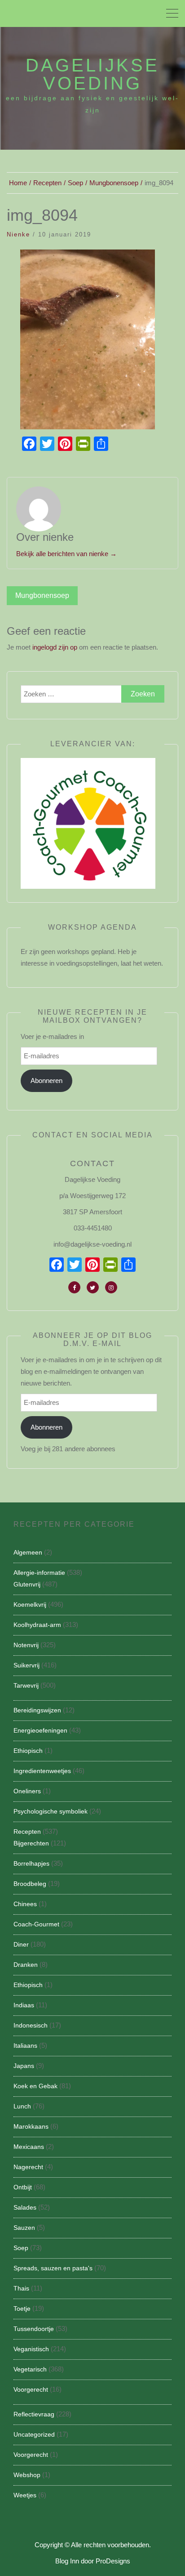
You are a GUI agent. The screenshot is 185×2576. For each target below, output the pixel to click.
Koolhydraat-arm (37, 1625)
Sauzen (24, 2228)
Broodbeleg (30, 1884)
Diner (21, 1944)
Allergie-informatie (39, 1573)
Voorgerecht (31, 2389)
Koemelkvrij (30, 1604)
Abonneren (46, 1081)
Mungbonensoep (42, 595)
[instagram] (111, 1287)
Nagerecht (28, 2167)
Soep (21, 2248)
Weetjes (25, 2495)
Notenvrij (26, 1645)
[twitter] (93, 1287)
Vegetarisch (30, 2369)
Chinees (25, 1904)
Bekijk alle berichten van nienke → (66, 554)
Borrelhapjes (31, 1863)
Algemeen (28, 1552)
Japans (24, 2066)
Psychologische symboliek (51, 1811)
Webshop (27, 2475)
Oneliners (27, 1791)
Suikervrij (26, 1665)
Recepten (27, 1832)
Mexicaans (29, 2147)
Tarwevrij (26, 1685)
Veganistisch (31, 2349)
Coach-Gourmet (36, 1924)
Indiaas (24, 2005)
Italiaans (25, 2046)
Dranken (26, 1965)
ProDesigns (113, 2561)
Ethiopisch (28, 1751)
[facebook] (74, 1287)
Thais (21, 2288)
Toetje (22, 2309)
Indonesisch (31, 2025)
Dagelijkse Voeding (92, 74)
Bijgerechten (31, 1843)
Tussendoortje (34, 2329)
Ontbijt (23, 2187)
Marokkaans (31, 2126)
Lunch (22, 2106)
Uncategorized (34, 2434)
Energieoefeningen (40, 1730)
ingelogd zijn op (55, 647)
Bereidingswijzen (37, 1710)
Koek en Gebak (35, 2086)
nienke (18, 234)
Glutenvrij (27, 1584)
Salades (25, 2207)
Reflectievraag (34, 2414)
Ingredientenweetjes (42, 1771)
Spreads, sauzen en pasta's (53, 2268)
